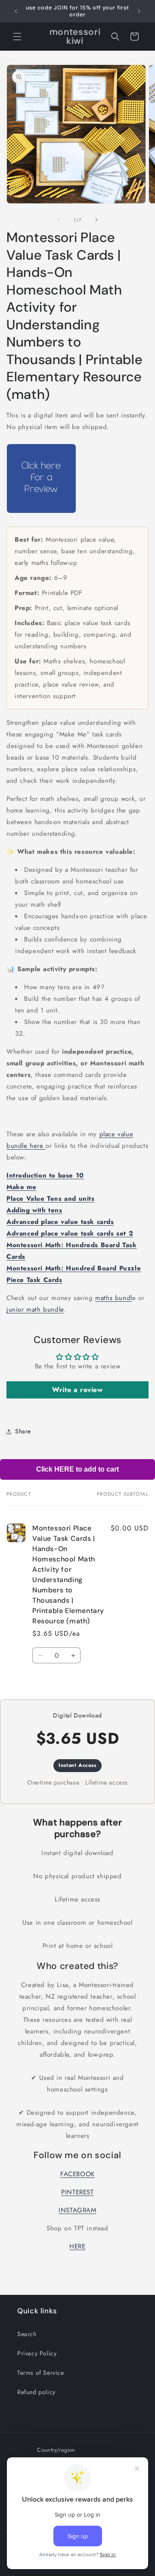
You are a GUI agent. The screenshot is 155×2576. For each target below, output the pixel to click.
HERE (77, 2246)
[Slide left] (59, 220)
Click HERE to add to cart (77, 1469)
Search (27, 2334)
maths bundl (114, 1298)
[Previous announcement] (16, 11)
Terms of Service (41, 2373)
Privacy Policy (37, 2353)
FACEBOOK (77, 2174)
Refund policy (36, 2392)
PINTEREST (77, 2192)
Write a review (77, 1390)
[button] (17, 37)
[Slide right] (96, 220)
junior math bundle (35, 1309)
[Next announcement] (139, 11)
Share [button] (23, 1431)
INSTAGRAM (77, 2210)
